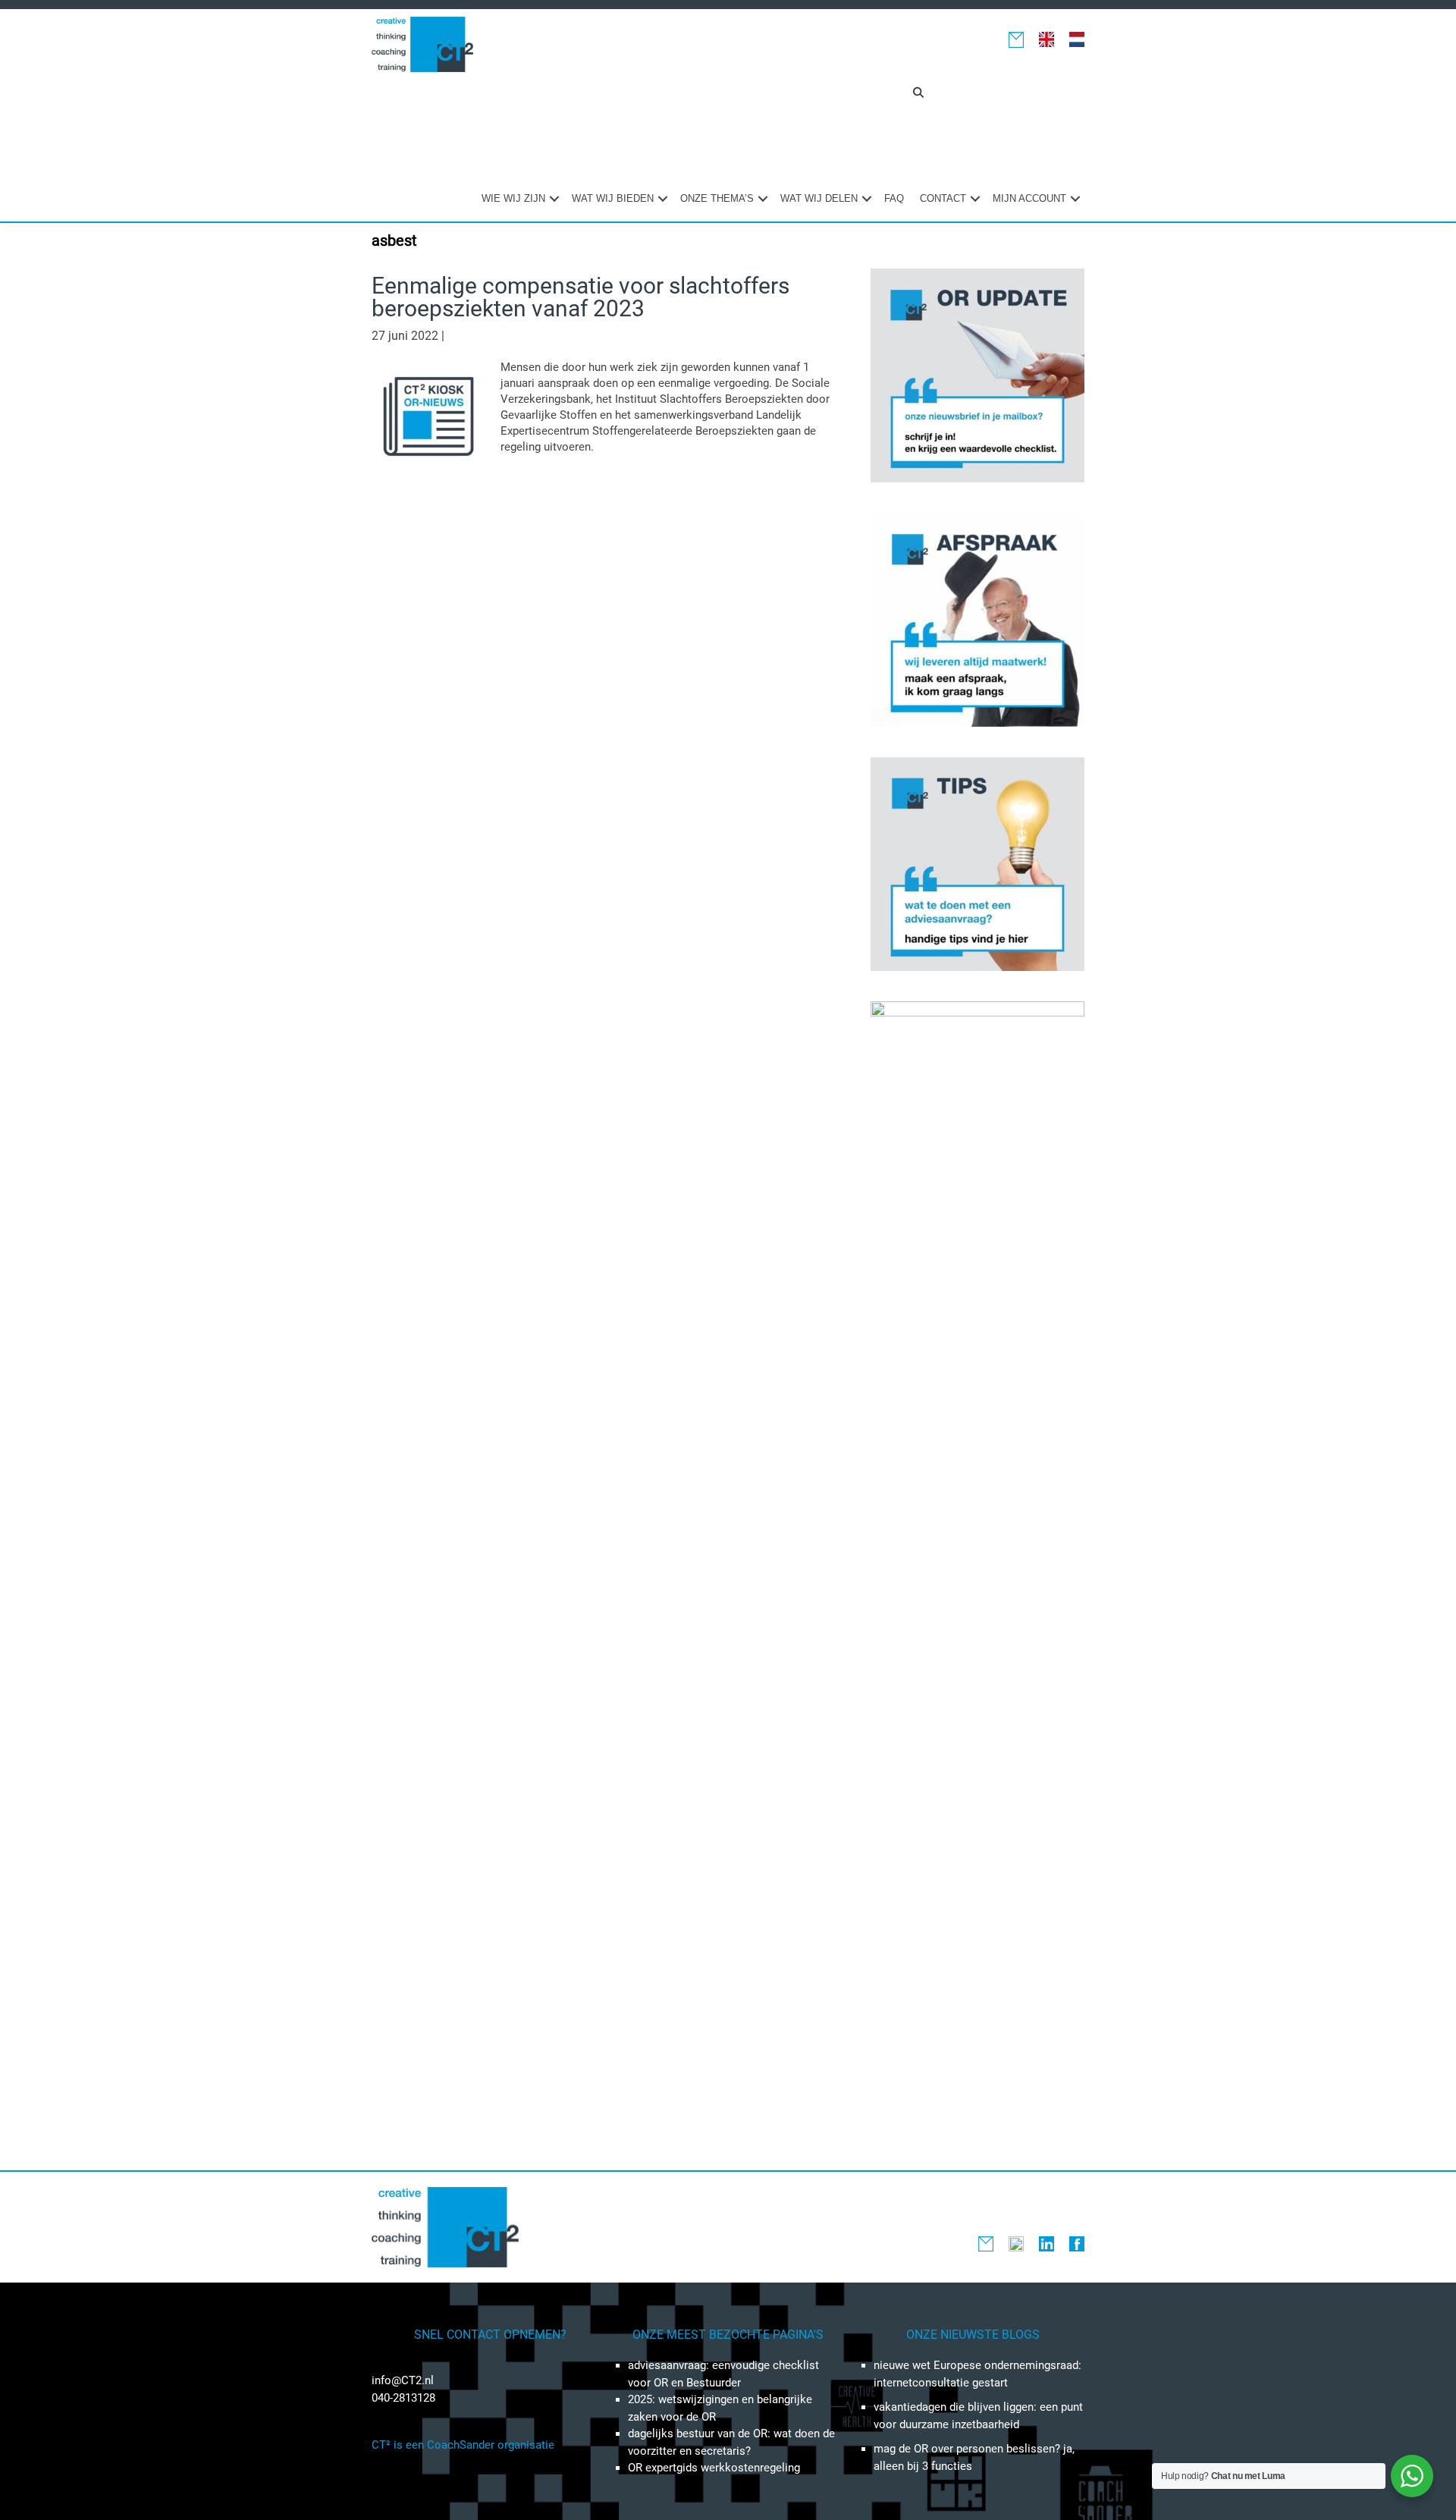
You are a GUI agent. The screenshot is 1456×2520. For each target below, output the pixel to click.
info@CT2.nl (403, 2380)
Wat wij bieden (613, 198)
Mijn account (1029, 198)
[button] (918, 93)
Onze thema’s (717, 198)
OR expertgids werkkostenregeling (714, 2468)
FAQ (894, 198)
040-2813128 (403, 2398)
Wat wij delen (819, 198)
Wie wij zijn (513, 198)
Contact (943, 198)
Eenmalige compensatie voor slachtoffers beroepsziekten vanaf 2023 (581, 297)
